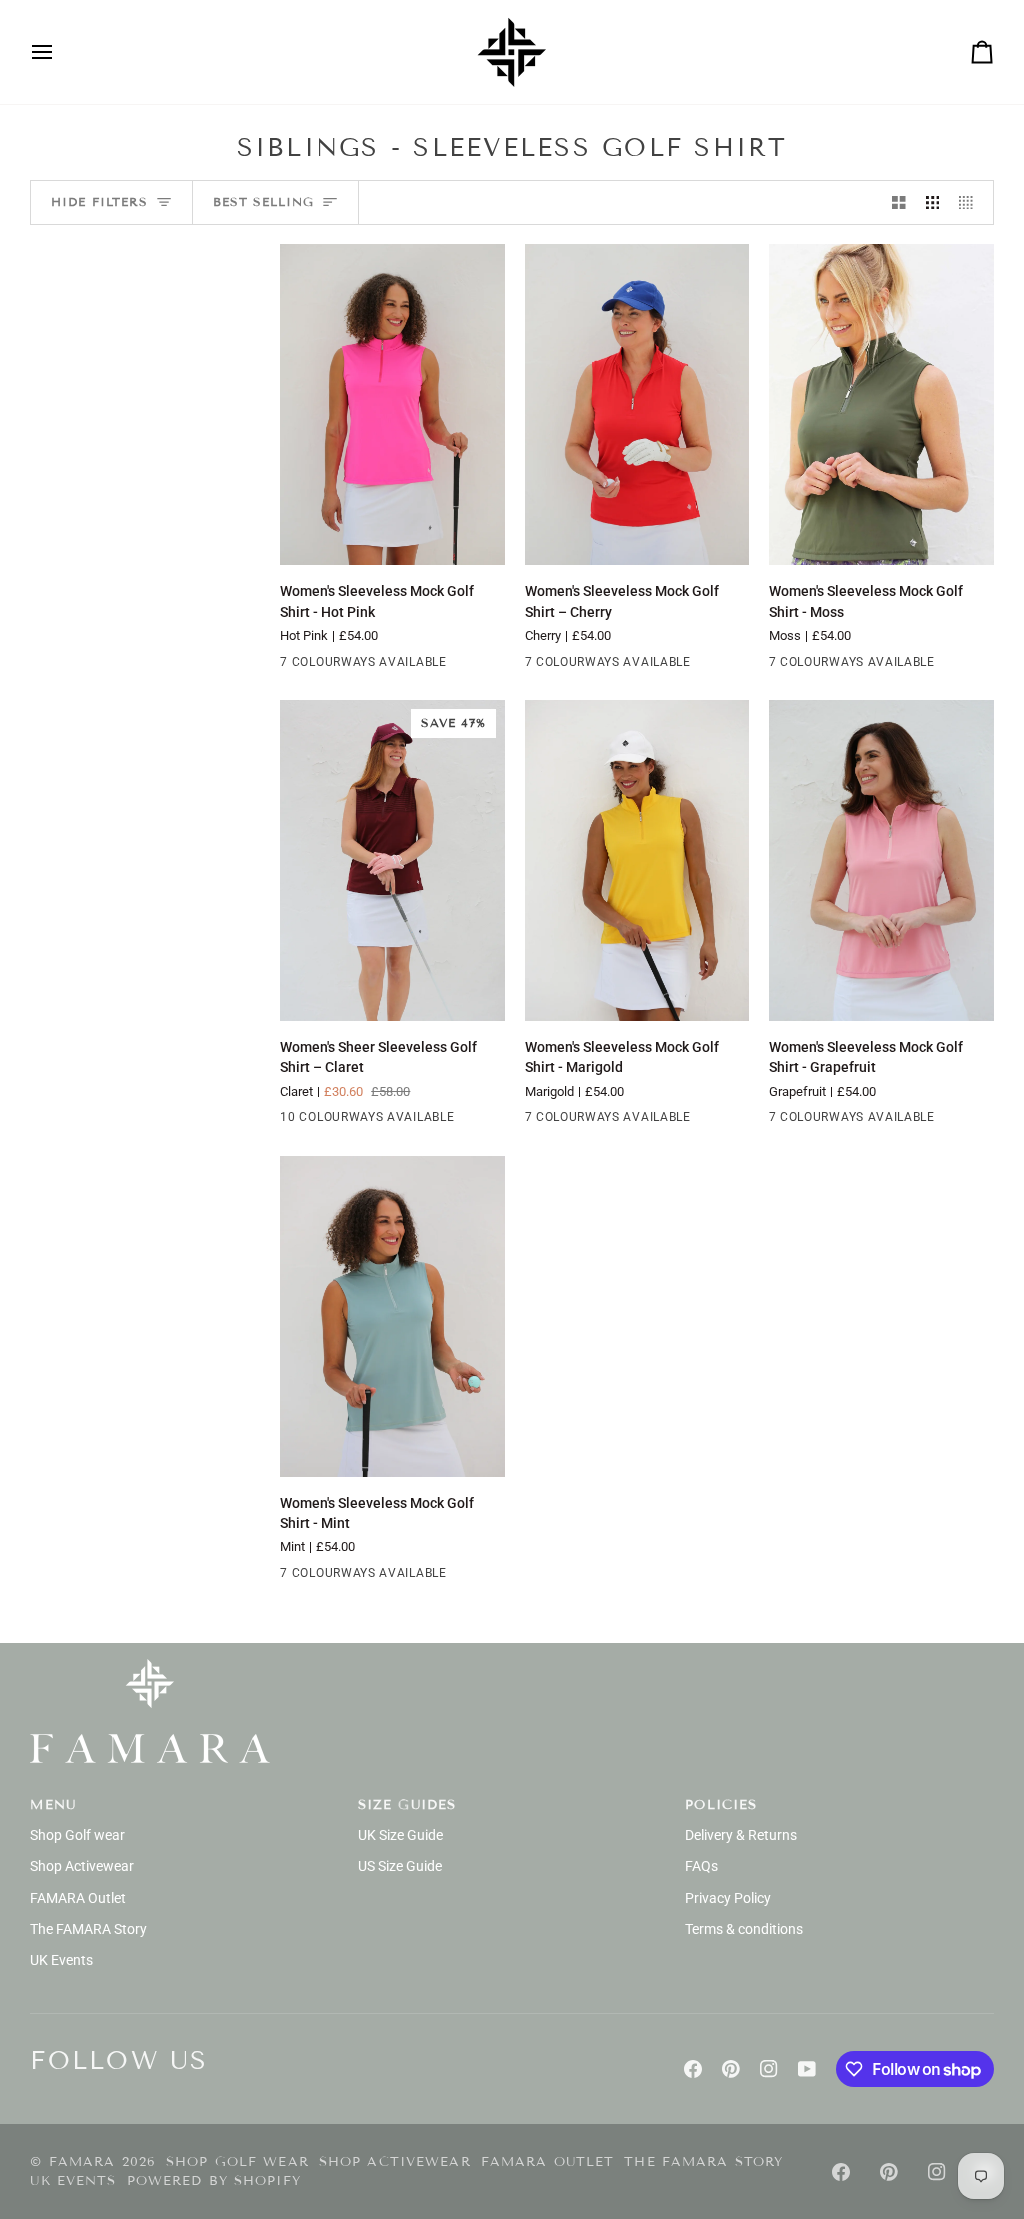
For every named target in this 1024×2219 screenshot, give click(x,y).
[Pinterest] (731, 2069)
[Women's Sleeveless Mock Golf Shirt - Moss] (881, 404)
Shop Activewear (82, 1866)
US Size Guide (400, 1866)
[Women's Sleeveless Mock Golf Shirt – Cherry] (637, 404)
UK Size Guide (400, 1835)
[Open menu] (60, 52)
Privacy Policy (728, 1898)
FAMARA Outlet (78, 1898)
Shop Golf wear (77, 1835)
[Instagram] (769, 2069)
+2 (468, 665)
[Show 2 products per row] (899, 202)
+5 (468, 1121)
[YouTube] (807, 2069)
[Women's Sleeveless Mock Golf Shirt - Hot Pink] (392, 404)
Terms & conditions (744, 1929)
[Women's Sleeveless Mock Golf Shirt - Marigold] (637, 860)
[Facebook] (693, 2069)
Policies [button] (721, 1805)
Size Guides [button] (407, 1805)
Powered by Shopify (214, 2181)
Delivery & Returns (741, 1835)
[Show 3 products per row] (933, 202)
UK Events (61, 1960)
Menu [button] (53, 1805)
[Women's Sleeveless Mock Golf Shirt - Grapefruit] (881, 860)
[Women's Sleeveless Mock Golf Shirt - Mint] (392, 1316)
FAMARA (82, 2162)
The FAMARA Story (88, 1929)
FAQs (701, 1866)
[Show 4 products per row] (971, 202)
